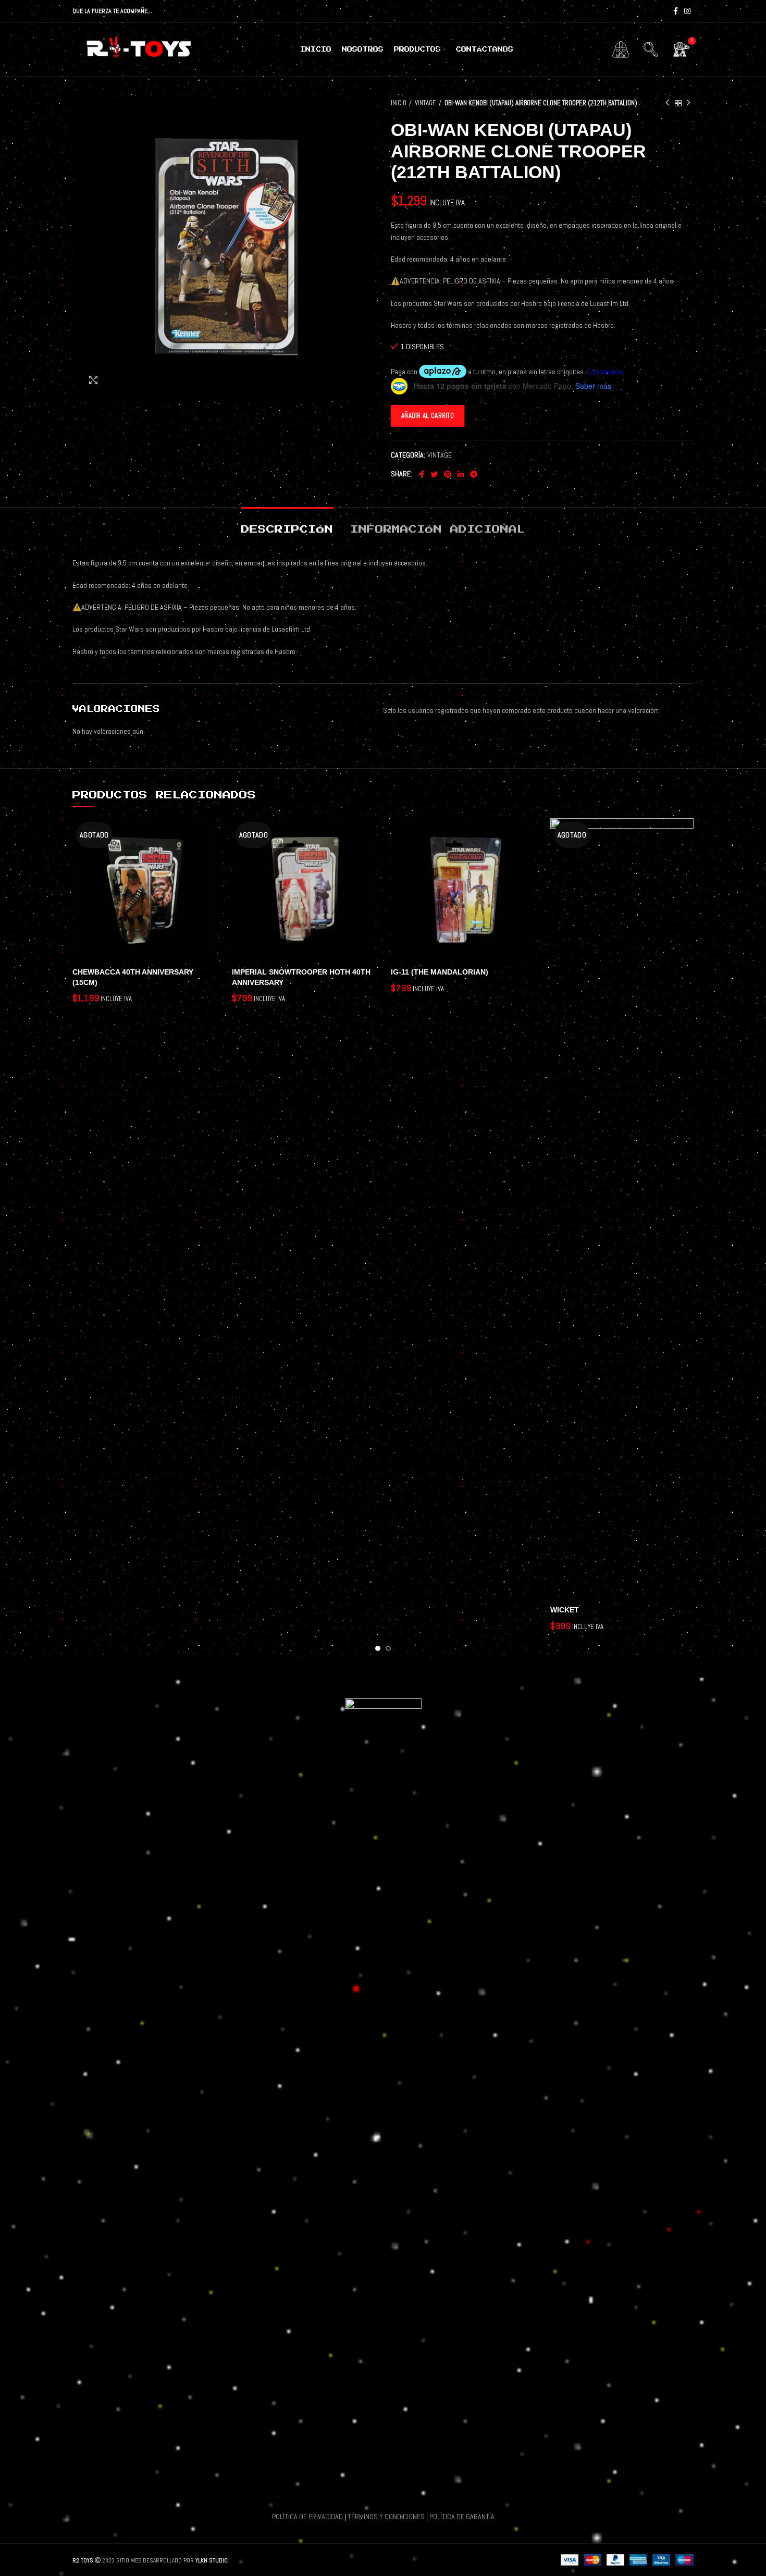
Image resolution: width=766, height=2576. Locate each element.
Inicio (399, 103)
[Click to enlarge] (93, 380)
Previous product (668, 103)
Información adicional (438, 529)
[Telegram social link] (474, 474)
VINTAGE (425, 103)
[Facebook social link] (676, 11)
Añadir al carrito (428, 416)
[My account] (621, 50)
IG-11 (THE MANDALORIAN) (440, 972)
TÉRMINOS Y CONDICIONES (386, 2517)
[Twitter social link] (434, 474)
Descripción (287, 529)
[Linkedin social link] (461, 474)
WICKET (565, 1610)
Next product (688, 103)
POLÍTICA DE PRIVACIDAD (307, 2517)
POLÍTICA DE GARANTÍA (462, 2517)
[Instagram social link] (687, 11)
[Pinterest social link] (448, 474)
